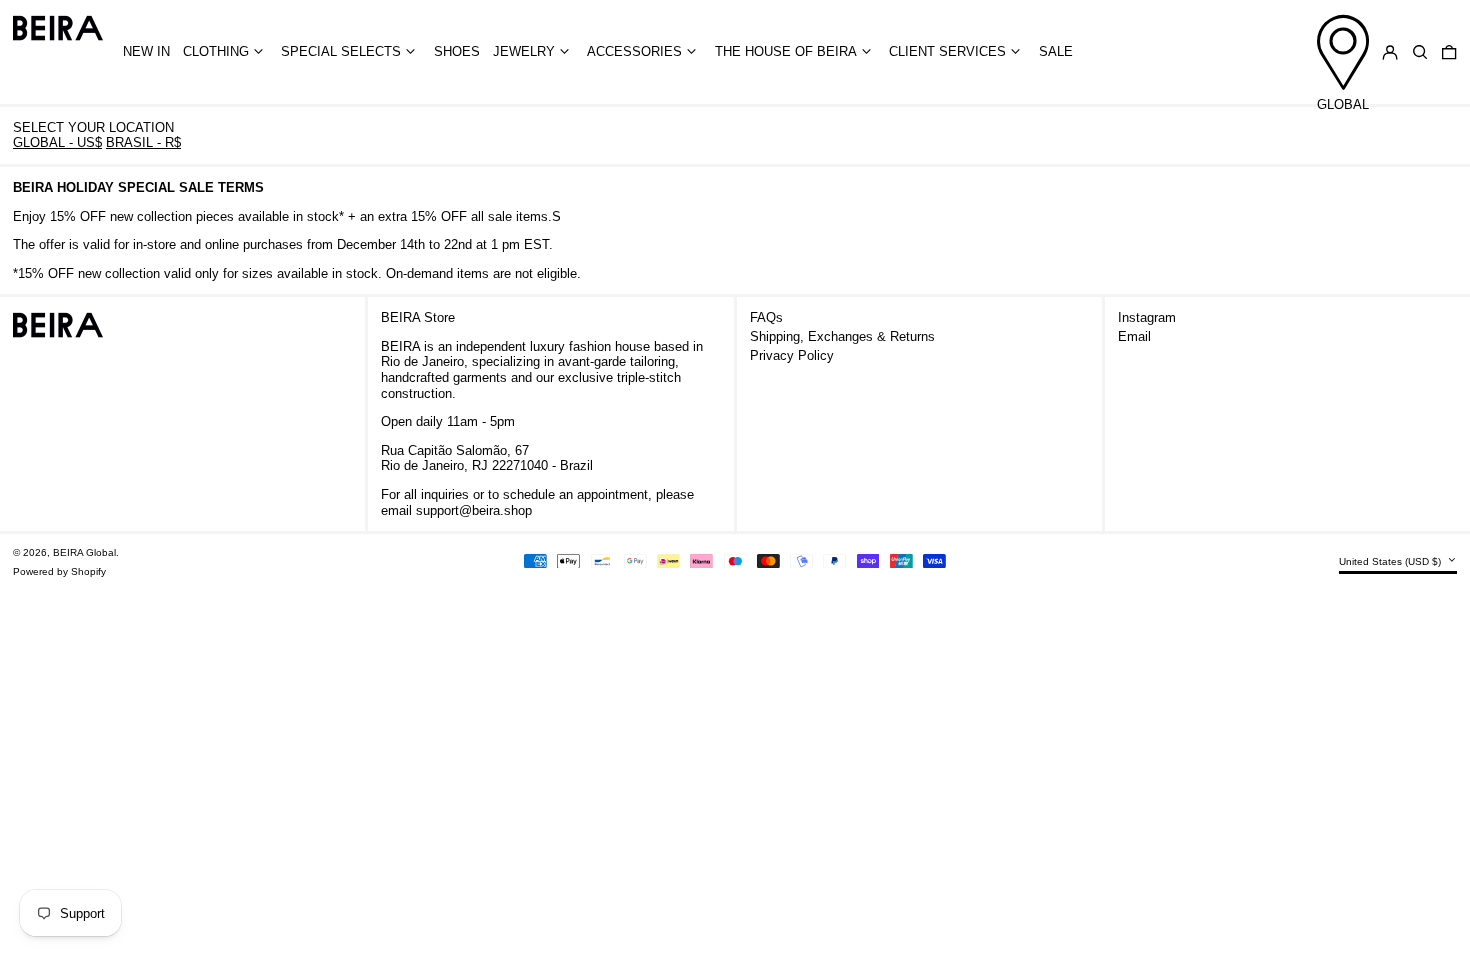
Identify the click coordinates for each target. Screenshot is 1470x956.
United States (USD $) (1391, 561)
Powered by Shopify (59, 571)
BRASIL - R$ (143, 142)
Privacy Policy (792, 355)
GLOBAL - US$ (57, 142)
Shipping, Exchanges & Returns (842, 336)
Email (1134, 336)
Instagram (1147, 317)
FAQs (766, 317)
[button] (1420, 52)
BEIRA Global (84, 552)
